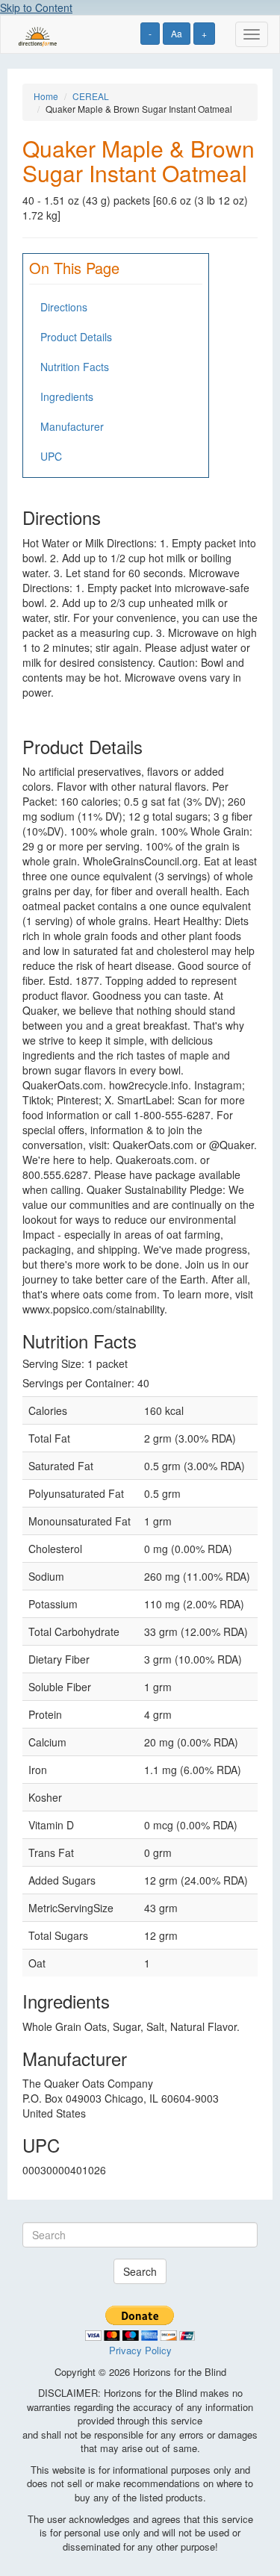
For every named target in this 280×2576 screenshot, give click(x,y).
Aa (177, 33)
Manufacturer (72, 426)
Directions (64, 307)
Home (46, 96)
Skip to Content (36, 7)
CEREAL (91, 96)
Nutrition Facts (75, 367)
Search (140, 2271)
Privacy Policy (140, 2350)
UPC (51, 456)
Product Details (76, 337)
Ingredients (67, 396)
